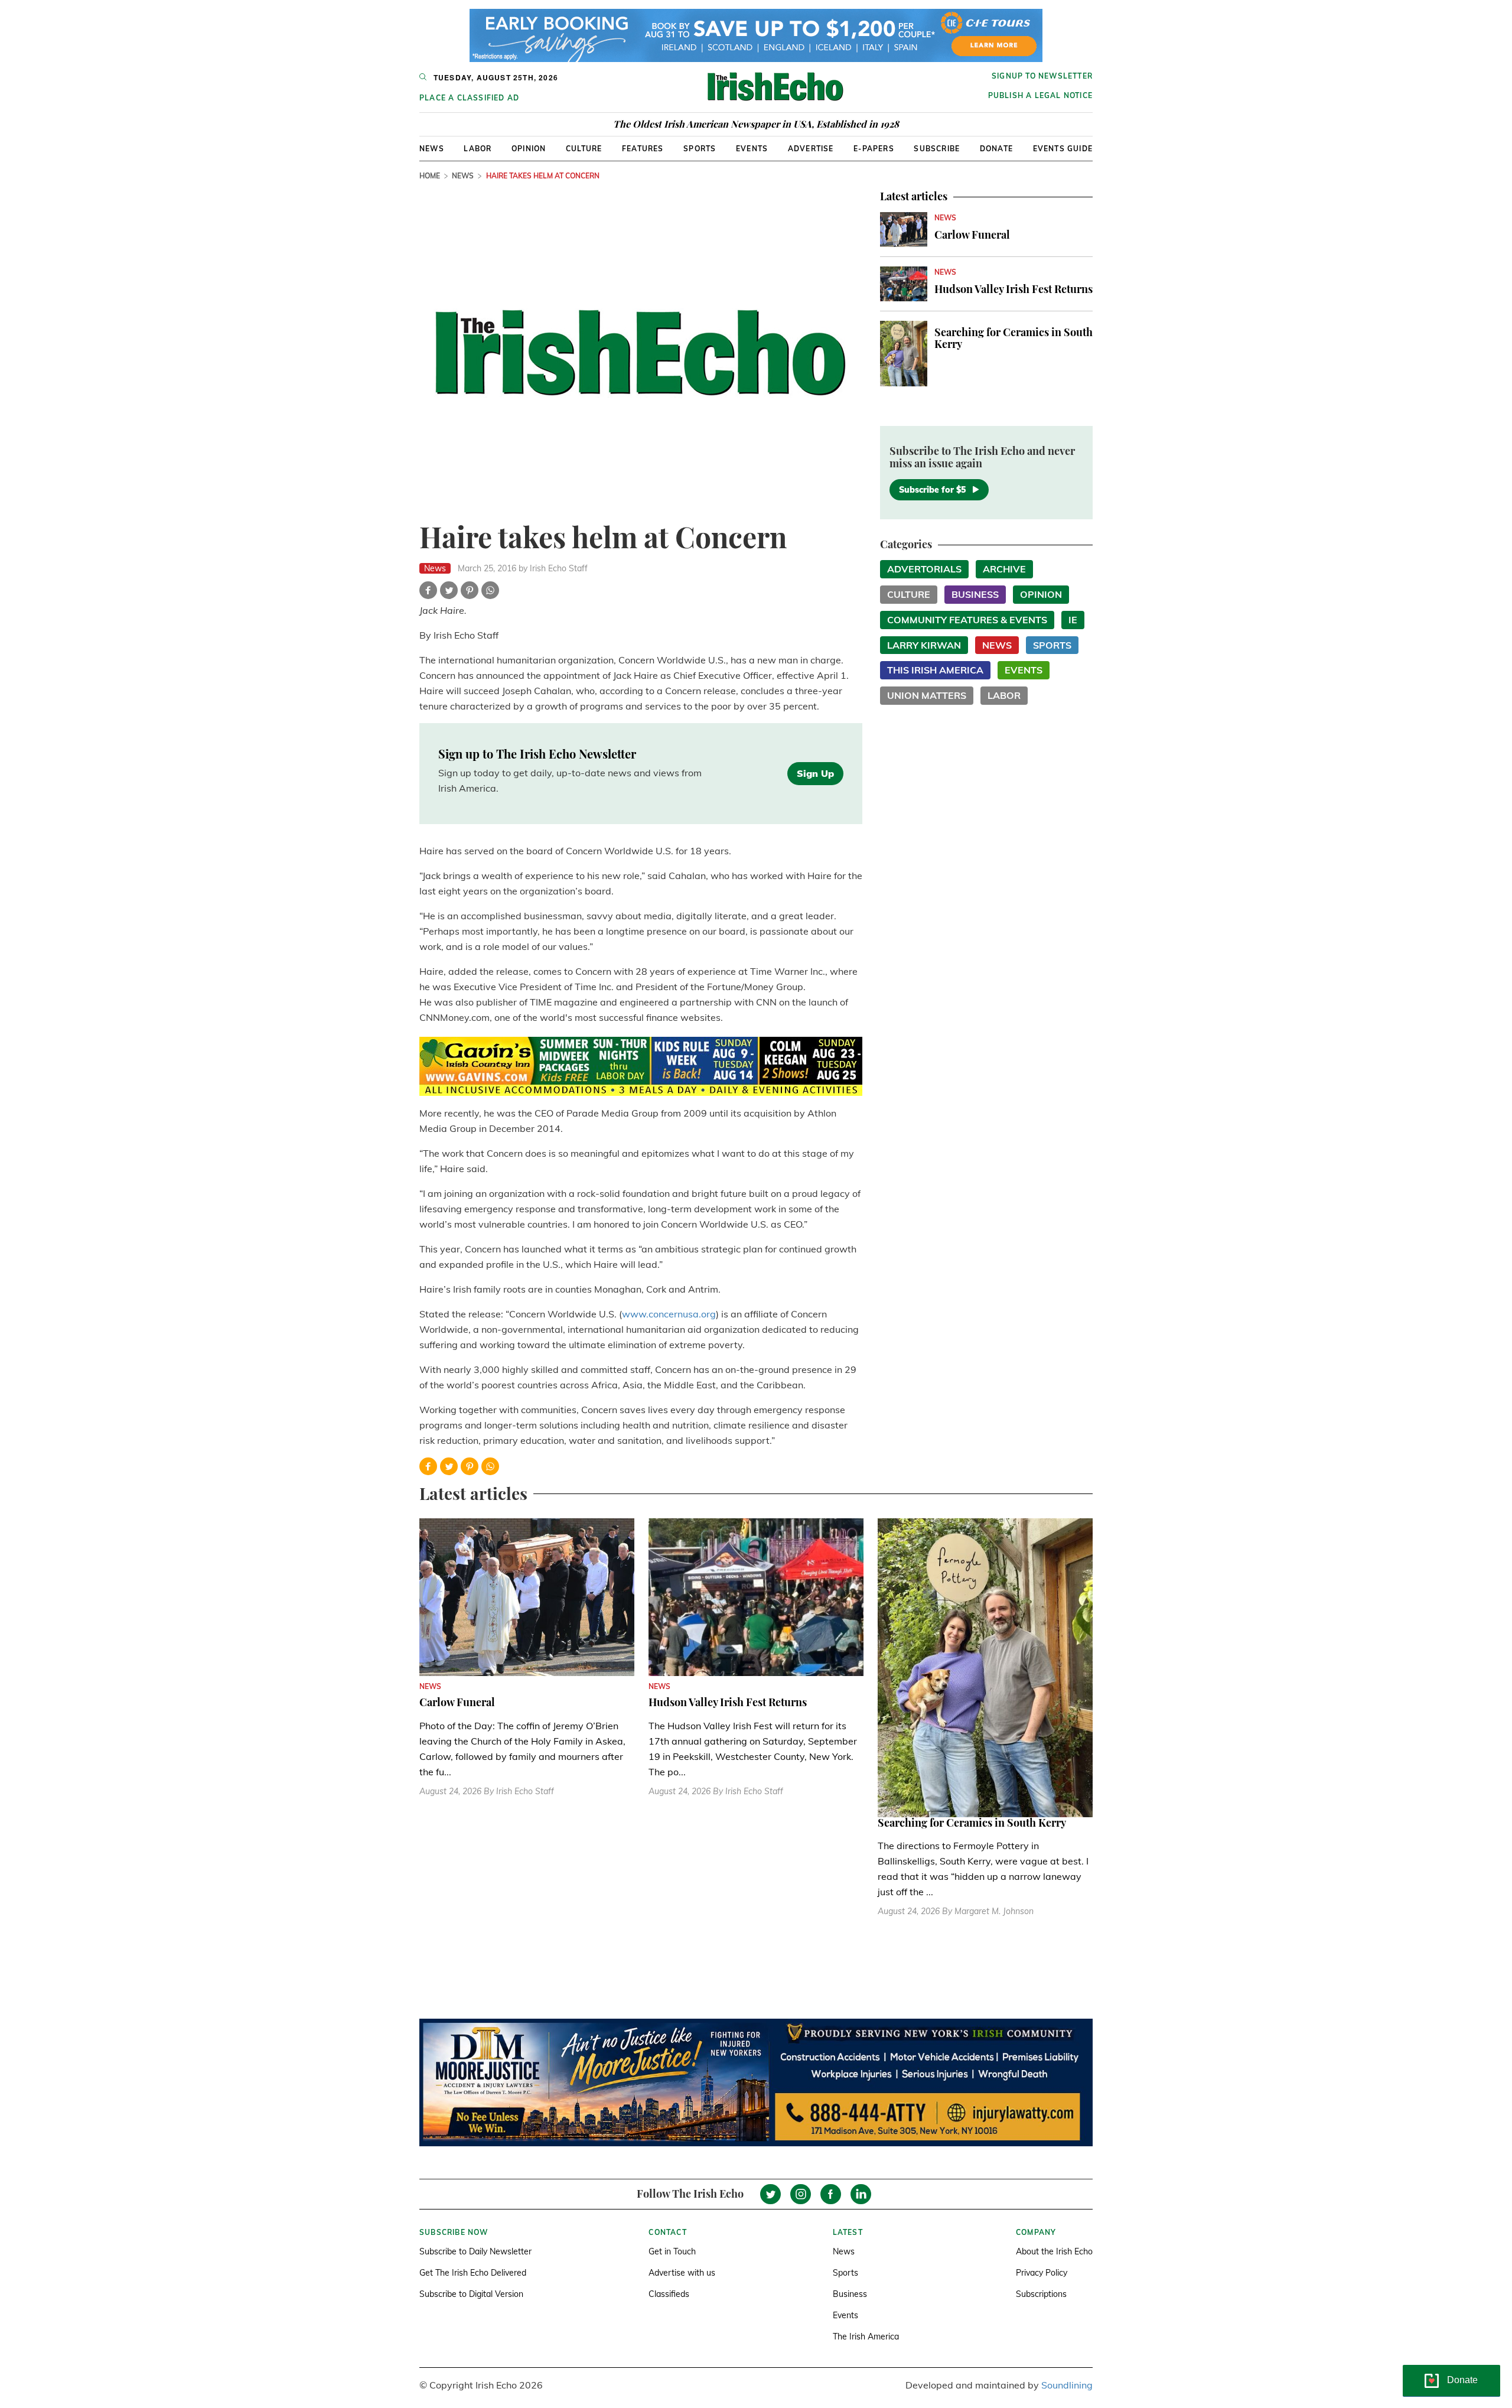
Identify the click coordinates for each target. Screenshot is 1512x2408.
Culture (584, 149)
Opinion (529, 149)
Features (643, 149)
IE (1073, 620)
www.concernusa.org (669, 1314)
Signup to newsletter (1042, 76)
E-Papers (874, 149)
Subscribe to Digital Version (471, 2294)
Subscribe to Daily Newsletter (475, 2251)
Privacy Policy (1042, 2273)
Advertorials (924, 569)
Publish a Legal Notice (1040, 95)
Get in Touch (672, 2251)
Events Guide (1063, 149)
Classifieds (669, 2294)
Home (430, 176)
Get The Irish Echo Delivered (473, 2273)
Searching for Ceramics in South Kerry (1014, 338)
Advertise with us (682, 2273)
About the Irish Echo (1054, 2251)
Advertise (811, 149)
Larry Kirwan (924, 645)
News (432, 149)
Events (752, 149)
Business (975, 594)
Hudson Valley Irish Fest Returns (1014, 289)
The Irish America (866, 2337)
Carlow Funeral (972, 235)
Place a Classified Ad (469, 98)
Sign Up (815, 773)
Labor (478, 149)
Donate (996, 149)
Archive (1004, 569)
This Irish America (935, 670)
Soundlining (1067, 2385)
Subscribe (937, 149)
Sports (700, 149)
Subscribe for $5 (932, 490)
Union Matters (927, 695)
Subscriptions (1041, 2294)
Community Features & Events (967, 620)
